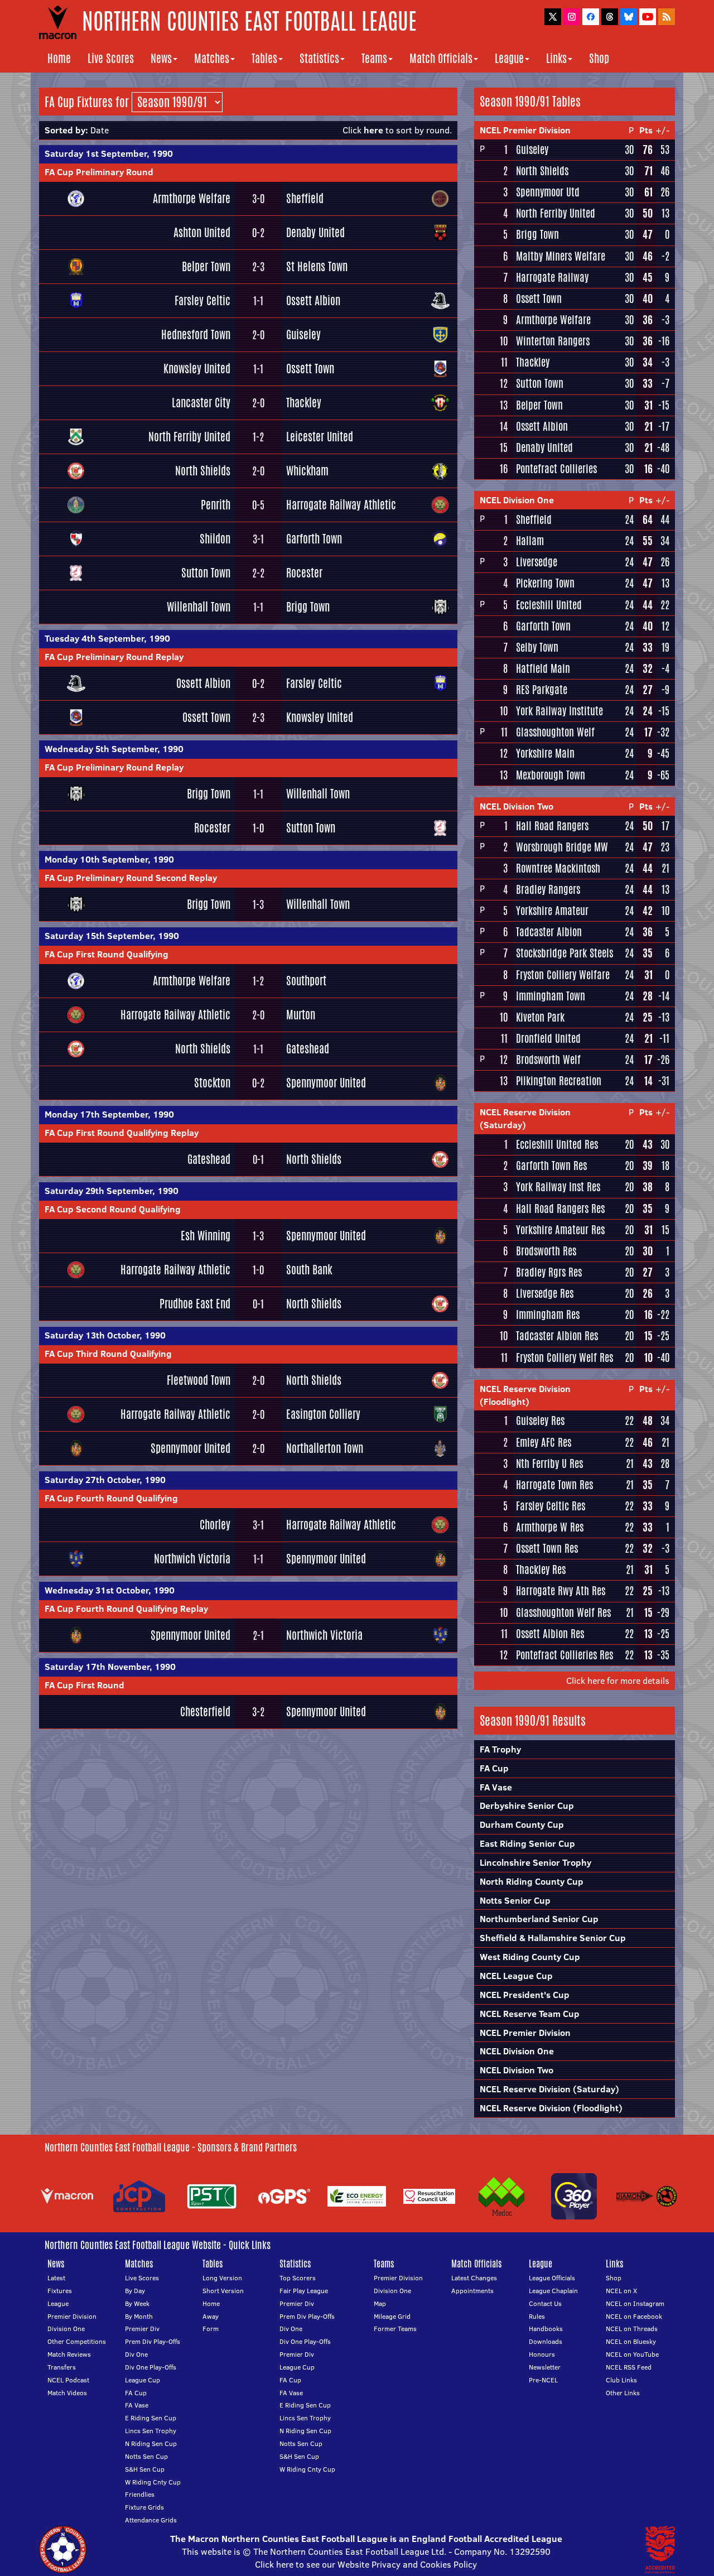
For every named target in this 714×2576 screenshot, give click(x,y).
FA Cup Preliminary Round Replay (114, 657)
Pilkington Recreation (559, 1081)
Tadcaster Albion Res (557, 1336)
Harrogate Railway (552, 277)
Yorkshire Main (545, 753)
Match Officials (441, 58)
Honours (542, 2354)
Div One (136, 2354)
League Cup (143, 2380)
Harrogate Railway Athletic (341, 505)
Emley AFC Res (544, 1442)
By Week (137, 2303)
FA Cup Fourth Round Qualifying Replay (126, 1609)
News (161, 58)
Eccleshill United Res (557, 1144)
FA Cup (494, 1768)
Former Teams (395, 2329)
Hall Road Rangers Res (560, 1208)
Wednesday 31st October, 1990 (110, 1590)
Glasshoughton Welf (555, 732)
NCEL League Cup (516, 1976)
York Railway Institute (559, 711)
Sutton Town (206, 573)
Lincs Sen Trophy (151, 2431)
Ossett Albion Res (550, 1634)
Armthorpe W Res (550, 1527)
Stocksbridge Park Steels (565, 953)
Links (556, 58)
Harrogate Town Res (554, 1485)
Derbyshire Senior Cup (527, 1805)
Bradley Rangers (548, 889)
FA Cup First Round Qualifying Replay (122, 1133)
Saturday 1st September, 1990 (109, 153)
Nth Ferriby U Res (549, 1463)
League (509, 58)
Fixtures (60, 2291)
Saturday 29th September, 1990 (112, 1191)
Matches (212, 58)
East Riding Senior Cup (527, 1843)
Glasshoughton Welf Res (563, 1612)
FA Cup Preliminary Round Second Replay (131, 878)
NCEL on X (621, 2291)
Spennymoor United (326, 1083)
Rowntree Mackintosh (558, 868)
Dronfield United (548, 1038)
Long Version (222, 2278)
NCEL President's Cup (525, 1995)
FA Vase (496, 1787)
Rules (537, 2316)
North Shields (203, 471)
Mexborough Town (551, 775)
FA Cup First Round (85, 1685)
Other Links (623, 2393)
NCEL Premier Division (525, 130)
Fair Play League (304, 2291)
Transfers (62, 2367)
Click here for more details (618, 1681)
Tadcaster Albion (549, 932)
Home (59, 58)
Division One (66, 2329)
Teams (374, 58)
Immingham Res (548, 1315)
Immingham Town (551, 996)
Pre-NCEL (543, 2380)
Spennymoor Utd (548, 192)
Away (211, 2316)
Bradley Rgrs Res (549, 1272)
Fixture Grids (144, 2507)
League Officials (552, 2278)
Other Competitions (77, 2341)
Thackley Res (541, 1569)
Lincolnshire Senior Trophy (535, 1862)
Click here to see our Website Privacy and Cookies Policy (366, 2564)
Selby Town (537, 647)
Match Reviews (69, 2354)
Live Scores (111, 58)
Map (380, 2303)
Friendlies (140, 2494)
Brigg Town (308, 607)
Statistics (319, 58)
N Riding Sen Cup (151, 2443)
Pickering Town (545, 583)
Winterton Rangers (553, 341)
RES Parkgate (542, 690)
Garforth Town (314, 539)
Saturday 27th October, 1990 (105, 1480)
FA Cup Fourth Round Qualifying (111, 1498)
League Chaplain (553, 2291)
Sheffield (305, 198)
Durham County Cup (522, 1824)
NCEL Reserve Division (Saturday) (525, 1118)
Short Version (223, 2291)
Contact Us (545, 2303)
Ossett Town (310, 369)
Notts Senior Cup (515, 1900)
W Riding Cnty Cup (153, 2482)
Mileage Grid (392, 2316)
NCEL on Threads (632, 2329)
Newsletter (545, 2367)
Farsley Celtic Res (551, 1506)
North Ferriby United (189, 437)
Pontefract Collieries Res (565, 1655)
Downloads (546, 2341)
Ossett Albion (313, 300)
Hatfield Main (543, 668)
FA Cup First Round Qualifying (107, 954)
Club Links (621, 2380)
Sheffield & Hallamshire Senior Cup (553, 1938)
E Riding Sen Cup (151, 2418)
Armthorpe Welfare (192, 198)
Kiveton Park (540, 1017)
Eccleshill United (549, 605)
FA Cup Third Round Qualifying (108, 1354)
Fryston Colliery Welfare (563, 975)
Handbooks (546, 2329)
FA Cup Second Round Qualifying (113, 1209)
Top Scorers (298, 2278)
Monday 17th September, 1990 (109, 1114)
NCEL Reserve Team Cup (530, 2014)
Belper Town (206, 266)
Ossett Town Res (547, 1548)
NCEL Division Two (517, 806)
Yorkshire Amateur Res (560, 1230)
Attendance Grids (151, 2520)
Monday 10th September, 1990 (109, 859)
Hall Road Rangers (552, 826)
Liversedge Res (545, 1293)
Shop (599, 58)
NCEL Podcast (68, 2380)
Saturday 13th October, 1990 (105, 1335)
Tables (264, 58)
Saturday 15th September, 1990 (112, 936)
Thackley (304, 403)
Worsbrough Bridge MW (562, 847)
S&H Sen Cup (145, 2469)
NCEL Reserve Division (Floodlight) (525, 1395)
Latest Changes (474, 2278)
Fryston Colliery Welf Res (565, 1357)
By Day (135, 2291)
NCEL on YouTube (632, 2354)
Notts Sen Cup (146, 2456)
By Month (139, 2316)
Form (211, 2329)
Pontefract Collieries (556, 469)
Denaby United (315, 232)
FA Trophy (500, 1749)
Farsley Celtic (202, 300)
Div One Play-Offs (151, 2367)
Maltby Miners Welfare (561, 256)
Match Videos (67, 2393)
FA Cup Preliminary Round (99, 172)
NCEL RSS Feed (629, 2367)
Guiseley (303, 334)
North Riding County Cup (532, 1881)
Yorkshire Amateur (552, 911)
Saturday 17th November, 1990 (110, 1667)
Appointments (472, 2291)
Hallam (530, 541)
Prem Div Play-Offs (153, 2341)
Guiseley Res (540, 1421)
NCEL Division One (517, 500)
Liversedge (537, 562)
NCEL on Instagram (635, 2303)
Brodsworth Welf (548, 1060)
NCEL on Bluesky (631, 2341)
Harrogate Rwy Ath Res (561, 1591)
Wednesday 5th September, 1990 (114, 749)
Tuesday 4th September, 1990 (107, 638)
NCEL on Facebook (634, 2316)
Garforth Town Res (551, 1166)
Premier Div (142, 2329)
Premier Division (72, 2316)
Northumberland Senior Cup (539, 1919)
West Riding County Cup (530, 1957)
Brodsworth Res (546, 1251)
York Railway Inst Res (558, 1187)
